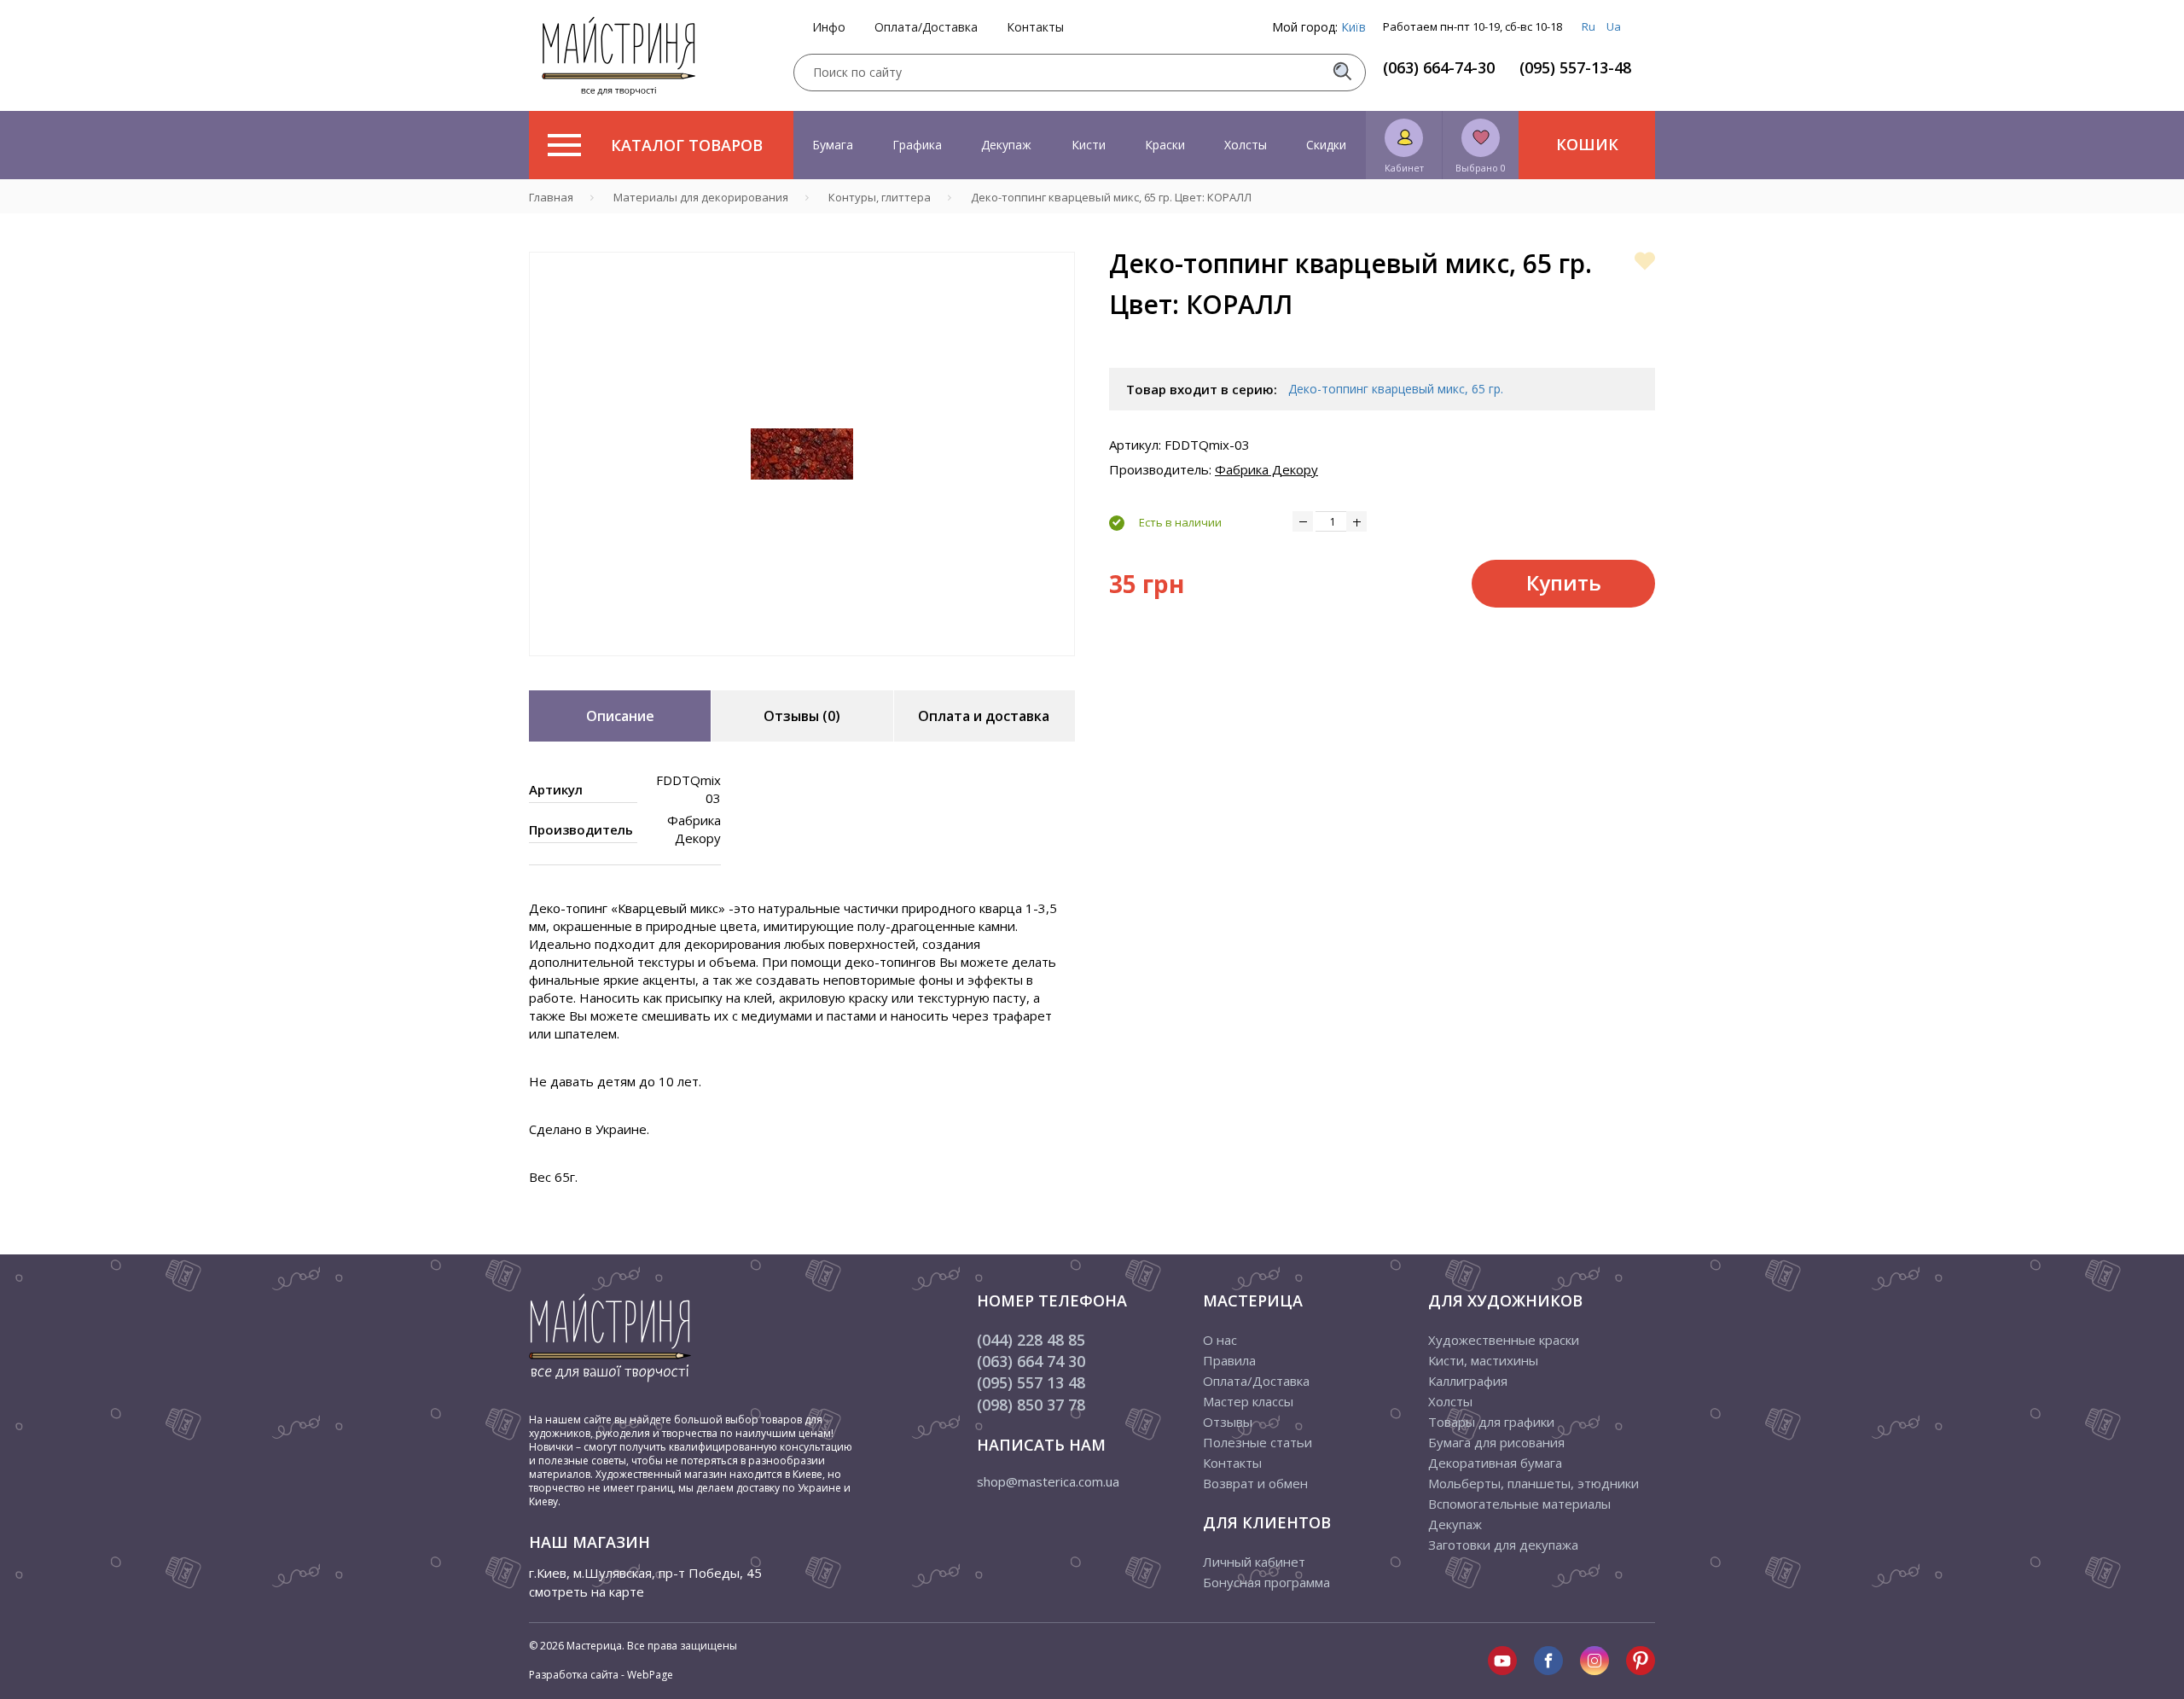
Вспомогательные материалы (1519, 1504)
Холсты (1246, 145)
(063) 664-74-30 (1439, 67)
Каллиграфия (1468, 1381)
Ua (1614, 26)
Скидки (1326, 145)
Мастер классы (1248, 1401)
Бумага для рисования (1496, 1442)
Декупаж (1006, 145)
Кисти (1089, 145)
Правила (1229, 1360)
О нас (1220, 1340)
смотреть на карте (587, 1591)
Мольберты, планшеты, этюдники (1533, 1483)
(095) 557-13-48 (1575, 67)
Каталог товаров (687, 145)
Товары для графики (1491, 1422)
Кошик (1587, 144)
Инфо (829, 27)
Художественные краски (1504, 1340)
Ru (1589, 26)
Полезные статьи (1258, 1442)
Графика (917, 145)
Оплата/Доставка (926, 27)
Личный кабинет (1254, 1562)
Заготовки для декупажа (1503, 1545)
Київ (1353, 27)
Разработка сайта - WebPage (601, 1675)
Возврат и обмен (1255, 1483)
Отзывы (1228, 1422)
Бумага (833, 145)
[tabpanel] (802, 454)
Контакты (1035, 27)
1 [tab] (802, 668)
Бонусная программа (1266, 1582)
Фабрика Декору (1266, 469)
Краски (1165, 145)
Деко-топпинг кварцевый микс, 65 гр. (1396, 389)
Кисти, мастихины (1483, 1360)
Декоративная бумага (1495, 1463)
